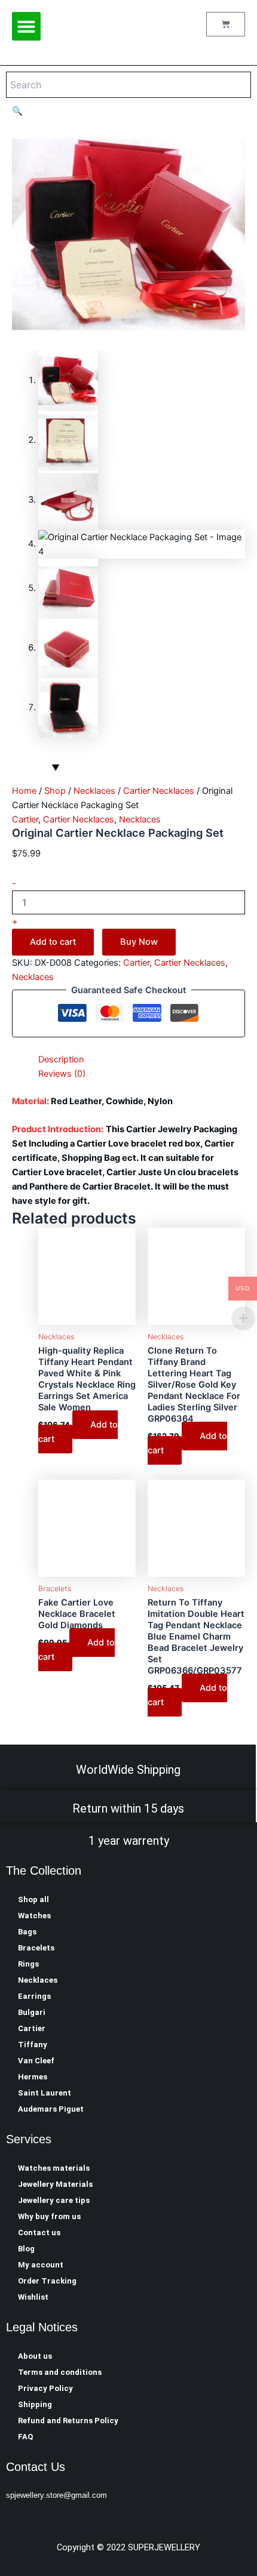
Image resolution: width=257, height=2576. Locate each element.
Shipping (35, 2404)
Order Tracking (47, 2281)
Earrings (34, 1996)
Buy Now (139, 942)
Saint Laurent (45, 2093)
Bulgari (32, 2012)
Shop (55, 791)
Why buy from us (49, 2216)
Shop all (33, 1899)
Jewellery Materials (55, 2184)
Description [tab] (61, 1059)
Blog (26, 2249)
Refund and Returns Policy (68, 2421)
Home (24, 791)
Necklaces (94, 791)
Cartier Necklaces (159, 791)
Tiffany (33, 2045)
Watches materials (54, 2168)
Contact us (39, 2233)
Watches (34, 1916)
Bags (27, 1932)
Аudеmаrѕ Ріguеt (51, 2109)
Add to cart (53, 942)
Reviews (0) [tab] (62, 1074)
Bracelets (36, 1948)
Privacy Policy (45, 2388)
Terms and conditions (60, 2372)
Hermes (33, 2077)
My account (41, 2265)
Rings (28, 1964)
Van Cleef (36, 2061)
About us (35, 2356)
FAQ (25, 2437)
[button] (26, 26)
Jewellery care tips (54, 2200)
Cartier (25, 819)
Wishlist (33, 2297)
